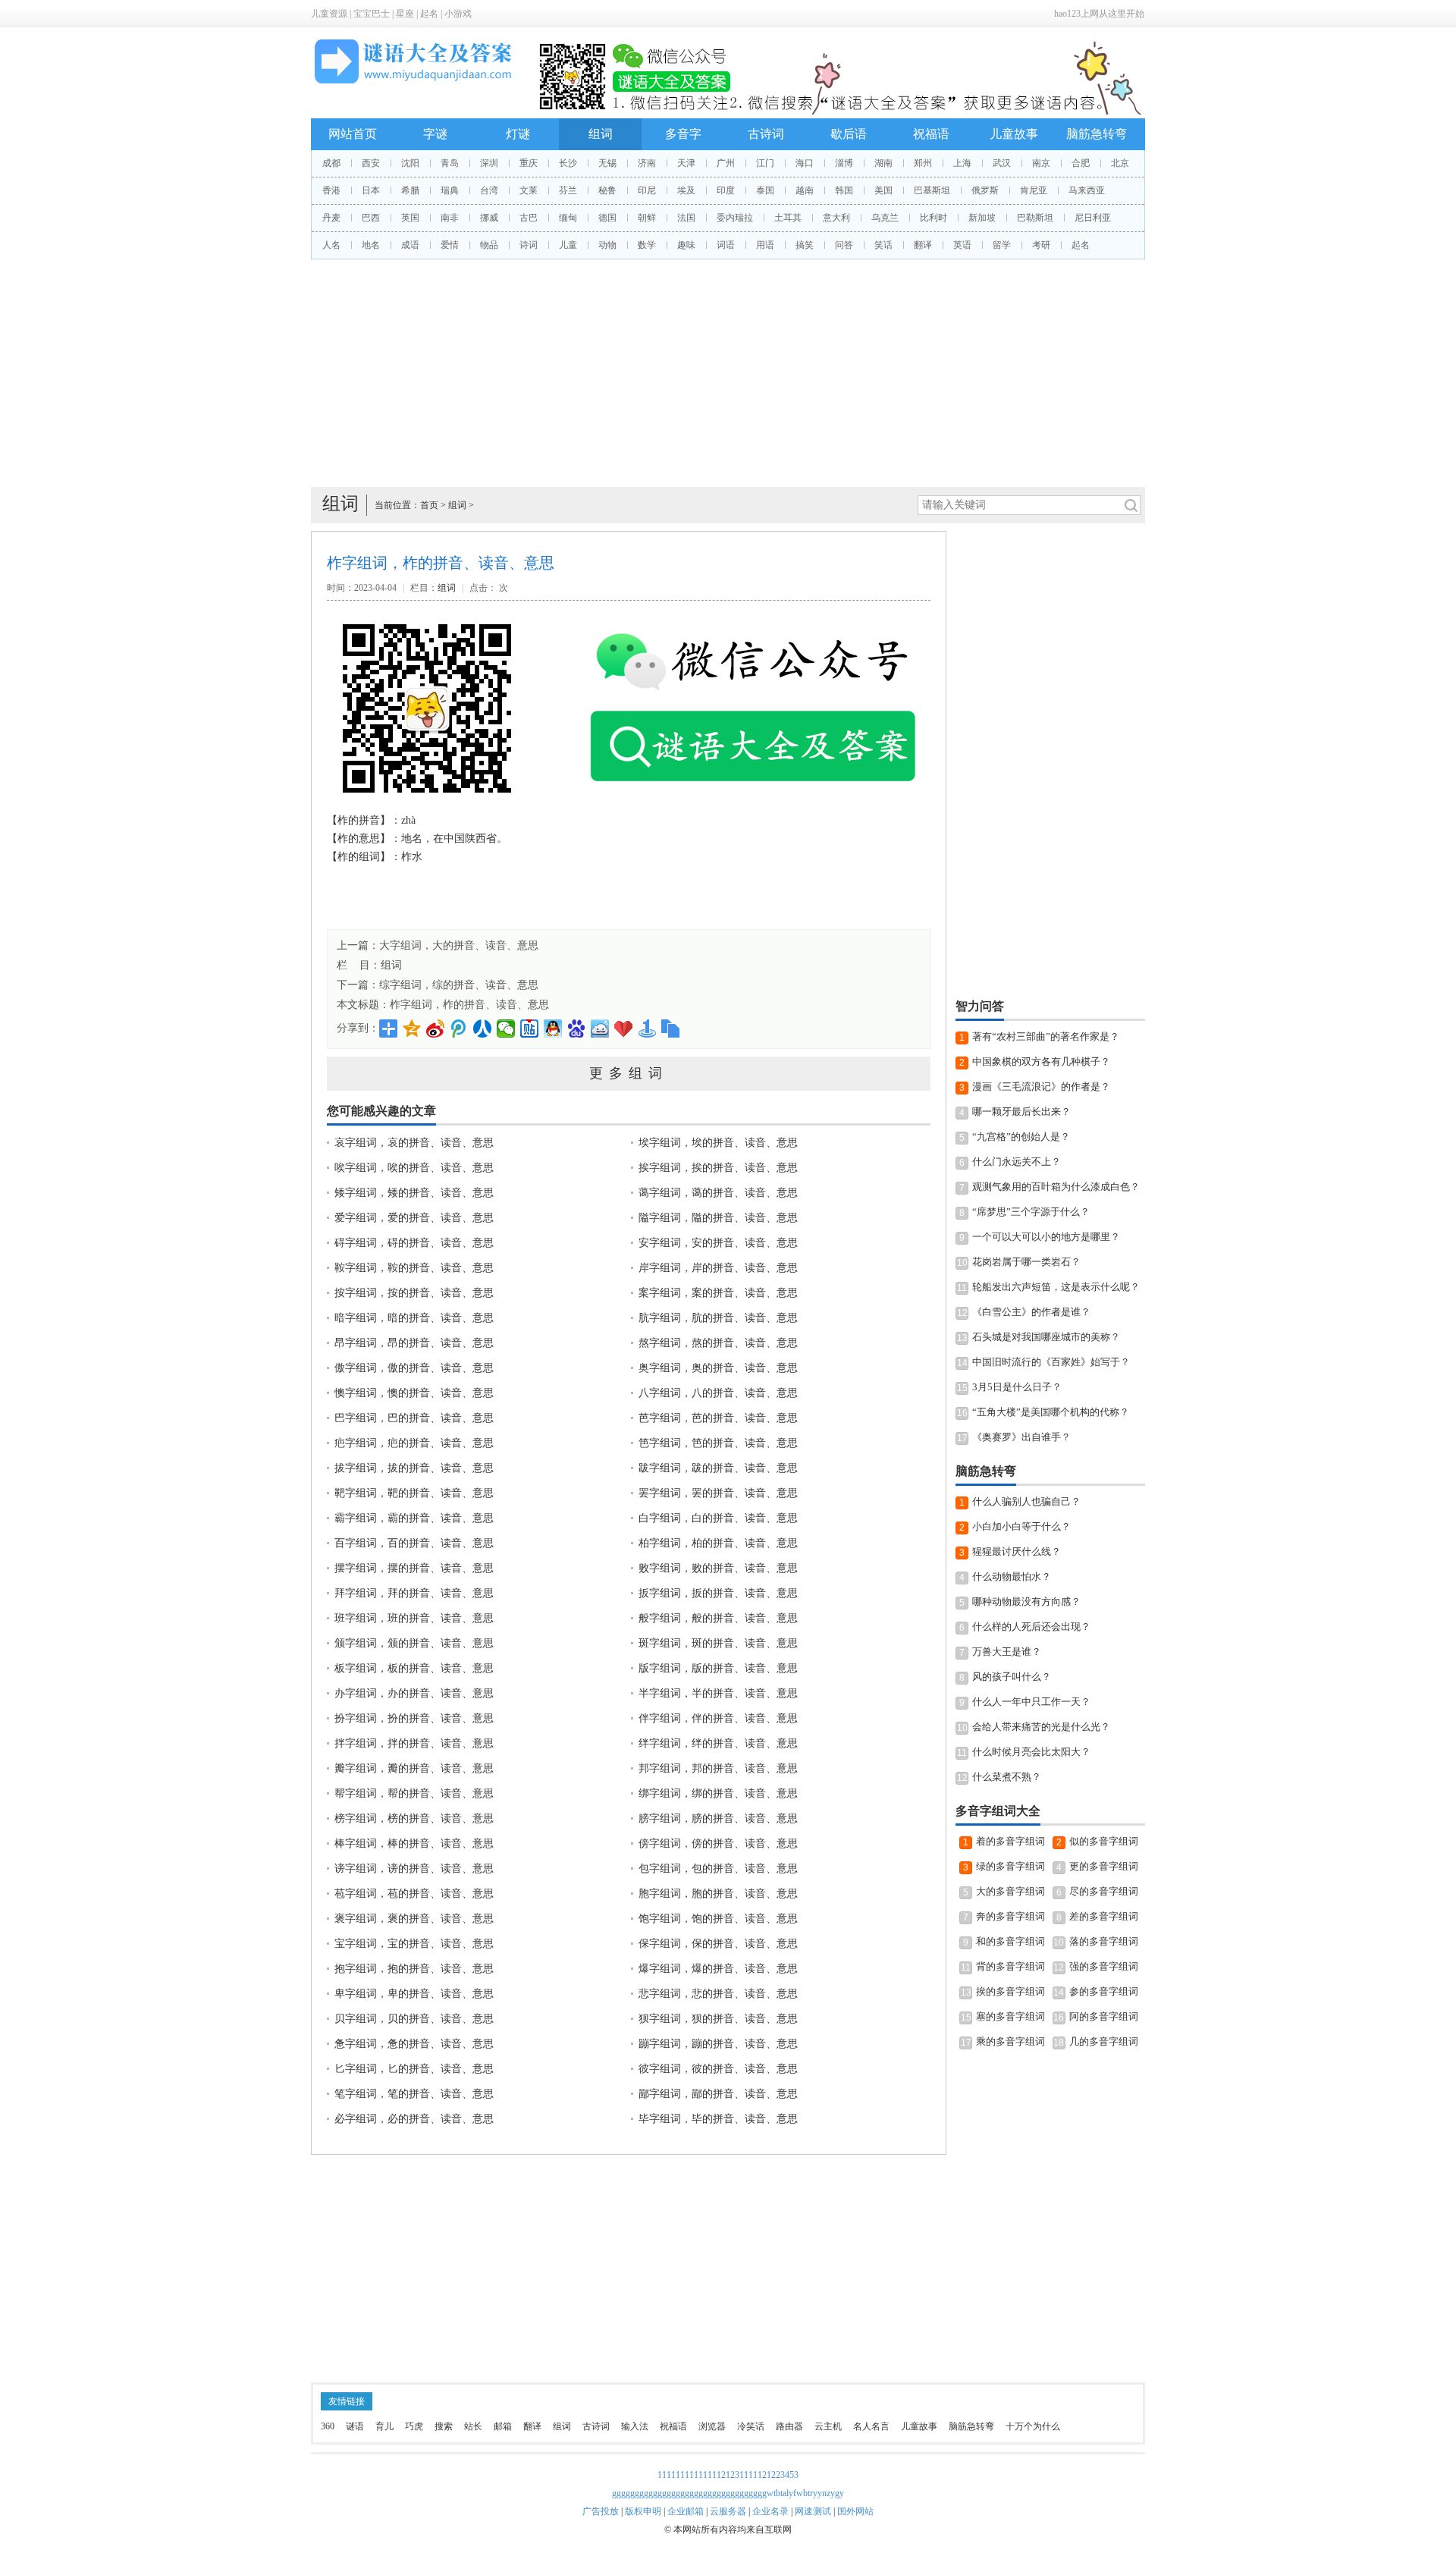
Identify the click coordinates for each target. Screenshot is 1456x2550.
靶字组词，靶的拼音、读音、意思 (414, 1493)
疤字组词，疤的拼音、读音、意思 (414, 1443)
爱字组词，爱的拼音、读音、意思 (414, 1218)
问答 (844, 245)
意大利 (836, 218)
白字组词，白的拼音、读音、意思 (718, 1518)
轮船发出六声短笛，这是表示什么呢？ (1056, 1287)
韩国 (844, 190)
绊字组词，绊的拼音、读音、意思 (718, 1743)
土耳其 (788, 218)
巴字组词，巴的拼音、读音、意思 (414, 1418)
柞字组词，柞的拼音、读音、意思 (469, 1005)
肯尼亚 (1034, 190)
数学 (647, 245)
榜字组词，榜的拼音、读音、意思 (414, 1818)
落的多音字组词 (1104, 1941)
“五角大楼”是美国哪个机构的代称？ (1051, 1412)
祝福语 (931, 134)
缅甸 (568, 218)
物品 (489, 245)
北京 (1120, 163)
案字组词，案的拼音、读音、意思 (718, 1293)
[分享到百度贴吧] (530, 1028)
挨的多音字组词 (1010, 1991)
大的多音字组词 (1010, 1891)
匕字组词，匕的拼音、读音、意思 (414, 2069)
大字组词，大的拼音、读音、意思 (459, 945)
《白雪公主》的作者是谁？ (1031, 1312)
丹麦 (331, 218)
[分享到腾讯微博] (459, 1028)
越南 (805, 190)
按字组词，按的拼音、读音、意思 (414, 1293)
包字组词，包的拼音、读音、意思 (718, 1869)
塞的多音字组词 (1010, 2016)
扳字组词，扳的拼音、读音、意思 (718, 1593)
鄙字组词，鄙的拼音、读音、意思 (718, 2094)
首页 (429, 505)
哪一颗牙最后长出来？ (1021, 1112)
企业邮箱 (686, 2511)
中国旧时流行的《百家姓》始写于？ (1051, 1362)
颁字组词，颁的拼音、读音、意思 (414, 1643)
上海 (962, 163)
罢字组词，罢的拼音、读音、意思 (718, 1493)
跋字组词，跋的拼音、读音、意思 (718, 1468)
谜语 (355, 2426)
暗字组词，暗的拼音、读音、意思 (414, 1318)
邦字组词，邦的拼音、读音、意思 (718, 1768)
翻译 (923, 245)
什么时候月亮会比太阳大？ (1031, 1752)
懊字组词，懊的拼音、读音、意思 (414, 1393)
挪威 (489, 218)
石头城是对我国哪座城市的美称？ (1046, 1337)
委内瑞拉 (735, 218)
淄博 (844, 163)
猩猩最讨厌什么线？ (1017, 1551)
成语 (410, 245)
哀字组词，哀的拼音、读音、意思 (414, 1143)
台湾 (489, 190)
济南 (647, 163)
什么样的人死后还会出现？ (1031, 1627)
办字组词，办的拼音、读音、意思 (414, 1693)
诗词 (529, 245)
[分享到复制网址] (671, 1028)
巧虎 (414, 2426)
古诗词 (766, 134)
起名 (429, 14)
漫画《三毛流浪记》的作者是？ (1041, 1087)
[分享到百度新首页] (577, 1028)
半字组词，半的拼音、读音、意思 (718, 1693)
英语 (962, 245)
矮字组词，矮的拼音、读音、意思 (414, 1193)
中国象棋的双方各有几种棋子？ (1041, 1061)
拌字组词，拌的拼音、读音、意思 (414, 1743)
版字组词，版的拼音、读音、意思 (718, 1668)
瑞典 (450, 190)
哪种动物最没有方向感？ (1026, 1602)
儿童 (568, 245)
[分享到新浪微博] (436, 1028)
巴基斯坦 (932, 190)
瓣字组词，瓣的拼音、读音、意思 (414, 1768)
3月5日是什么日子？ (1017, 1387)
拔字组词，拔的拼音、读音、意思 (414, 1468)
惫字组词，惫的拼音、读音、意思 (414, 2044)
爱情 (450, 245)
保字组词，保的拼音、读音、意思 (718, 1944)
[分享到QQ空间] (412, 1028)
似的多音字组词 (1104, 1841)
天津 (686, 163)
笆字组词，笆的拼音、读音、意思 (718, 1443)
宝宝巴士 (372, 14)
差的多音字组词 (1104, 1916)
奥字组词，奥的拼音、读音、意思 (718, 1368)
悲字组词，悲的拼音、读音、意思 (718, 1994)
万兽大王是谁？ (1007, 1652)
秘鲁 (607, 190)
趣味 (686, 245)
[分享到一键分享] (647, 1028)
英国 (410, 218)
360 (328, 2426)
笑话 (883, 245)
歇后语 (849, 134)
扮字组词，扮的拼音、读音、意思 (414, 1718)
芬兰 (568, 190)
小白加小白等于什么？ (1021, 1526)
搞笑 (805, 245)
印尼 (647, 190)
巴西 (371, 218)
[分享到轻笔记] (600, 1028)
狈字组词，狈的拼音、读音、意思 (718, 2019)
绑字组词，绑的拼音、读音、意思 (718, 1793)
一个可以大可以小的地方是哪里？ (1046, 1237)
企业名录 (770, 2511)
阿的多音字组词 (1104, 2016)
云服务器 (728, 2511)
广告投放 (601, 2511)
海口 (805, 163)
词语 (726, 245)
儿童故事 (1014, 134)
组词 (601, 134)
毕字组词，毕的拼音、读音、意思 (718, 2119)
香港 (331, 190)
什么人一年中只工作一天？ (1031, 1702)
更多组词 (629, 1073)
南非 (450, 218)
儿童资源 (329, 14)
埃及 (686, 190)
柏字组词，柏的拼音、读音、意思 (718, 1543)
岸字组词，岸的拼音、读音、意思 (718, 1268)
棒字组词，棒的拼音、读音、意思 (414, 1843)
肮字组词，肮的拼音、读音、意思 (718, 1318)
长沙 (568, 163)
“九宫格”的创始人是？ (1021, 1137)
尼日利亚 (1093, 218)
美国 (883, 190)
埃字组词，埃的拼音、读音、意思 (718, 1143)
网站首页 (353, 134)
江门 (765, 163)
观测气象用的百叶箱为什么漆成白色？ (1056, 1187)
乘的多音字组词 (1010, 2041)
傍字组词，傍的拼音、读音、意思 (718, 1843)
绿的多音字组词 (1010, 1866)
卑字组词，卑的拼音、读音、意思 (414, 1994)
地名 (371, 245)
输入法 (635, 2426)
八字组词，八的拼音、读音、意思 (718, 1393)
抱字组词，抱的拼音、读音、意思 (414, 1969)
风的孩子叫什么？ (1012, 1677)
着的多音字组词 (1010, 1841)
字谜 (435, 134)
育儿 (384, 2426)
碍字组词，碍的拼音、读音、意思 (414, 1243)
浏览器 (712, 2426)
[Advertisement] (728, 373)
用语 (765, 245)
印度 (726, 190)
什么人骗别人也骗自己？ (1026, 1501)
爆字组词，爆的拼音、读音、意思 (718, 1969)
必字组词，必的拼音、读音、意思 (414, 2119)
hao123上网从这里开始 (1099, 14)
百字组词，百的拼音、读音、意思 (414, 1543)
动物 (607, 245)
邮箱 (503, 2426)
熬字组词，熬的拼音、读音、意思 (718, 1343)
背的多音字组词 (1010, 1966)
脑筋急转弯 (1097, 134)
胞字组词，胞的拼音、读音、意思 (718, 1894)
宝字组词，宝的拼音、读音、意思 (414, 1944)
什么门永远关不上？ (1017, 1162)
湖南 (883, 163)
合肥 (1081, 163)
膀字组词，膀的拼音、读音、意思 (718, 1818)
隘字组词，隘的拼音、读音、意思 (718, 1218)
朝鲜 (647, 218)
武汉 (1002, 163)
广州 (726, 163)
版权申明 (643, 2511)
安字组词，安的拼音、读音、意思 (718, 1243)
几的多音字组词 (1104, 2041)
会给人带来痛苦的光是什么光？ (1041, 1727)
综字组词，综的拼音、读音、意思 (459, 985)
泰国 (765, 190)
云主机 (828, 2426)
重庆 (529, 163)
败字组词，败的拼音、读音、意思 (718, 1568)
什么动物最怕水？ (1012, 1576)
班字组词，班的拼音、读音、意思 (414, 1618)
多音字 (683, 134)
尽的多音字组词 (1104, 1891)
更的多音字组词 (1104, 1866)
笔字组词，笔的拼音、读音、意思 (414, 2094)
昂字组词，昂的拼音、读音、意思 (414, 1343)
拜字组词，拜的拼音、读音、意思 (414, 1593)
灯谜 (518, 134)
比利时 (934, 218)
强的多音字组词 (1104, 1966)
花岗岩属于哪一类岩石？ (1026, 1262)
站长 (473, 2426)
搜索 (444, 2426)
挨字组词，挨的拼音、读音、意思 (718, 1168)
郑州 (923, 163)
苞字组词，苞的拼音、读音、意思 (414, 1894)
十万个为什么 (1033, 2426)
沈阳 (410, 163)
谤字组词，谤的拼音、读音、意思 (414, 1869)
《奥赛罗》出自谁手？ (1021, 1437)
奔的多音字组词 (1010, 1916)
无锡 (607, 163)
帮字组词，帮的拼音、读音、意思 (414, 1793)
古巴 (529, 218)
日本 (371, 190)
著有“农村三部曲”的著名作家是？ (1046, 1036)
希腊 (410, 190)
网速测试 (813, 2511)
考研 (1041, 245)
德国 (607, 218)
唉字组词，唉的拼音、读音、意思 (414, 1168)
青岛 (450, 163)
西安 (371, 163)
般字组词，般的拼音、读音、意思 (718, 1618)
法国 (686, 218)
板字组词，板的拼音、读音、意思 (414, 1668)
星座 (405, 14)
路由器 (789, 2426)
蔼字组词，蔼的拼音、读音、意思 (718, 1193)
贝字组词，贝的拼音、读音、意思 (414, 2019)
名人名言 (871, 2426)
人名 (331, 245)
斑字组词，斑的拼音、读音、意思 (718, 1643)
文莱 (529, 190)
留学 (1002, 245)
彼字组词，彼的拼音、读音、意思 (718, 2069)
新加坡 (982, 218)
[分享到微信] (506, 1028)
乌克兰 (885, 218)
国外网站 (855, 2511)
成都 (331, 163)
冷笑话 (751, 2426)
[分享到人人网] (483, 1028)
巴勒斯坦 (1035, 218)
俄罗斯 (985, 190)
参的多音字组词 (1104, 1991)
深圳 (489, 163)
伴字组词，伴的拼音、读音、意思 (718, 1718)
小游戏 (458, 14)
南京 (1041, 163)
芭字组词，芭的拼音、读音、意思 (718, 1418)
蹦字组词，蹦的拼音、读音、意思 (718, 2044)
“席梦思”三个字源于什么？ (1031, 1212)
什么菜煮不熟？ (1007, 1777)
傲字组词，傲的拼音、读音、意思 (414, 1368)
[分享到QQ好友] (553, 1028)
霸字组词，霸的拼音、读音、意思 (414, 1518)
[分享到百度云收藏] (624, 1028)
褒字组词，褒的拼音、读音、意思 (414, 1919)
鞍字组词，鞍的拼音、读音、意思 (414, 1268)
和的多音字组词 (1010, 1941)
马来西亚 (1087, 190)
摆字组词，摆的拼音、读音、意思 (414, 1568)
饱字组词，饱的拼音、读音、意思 (718, 1919)
